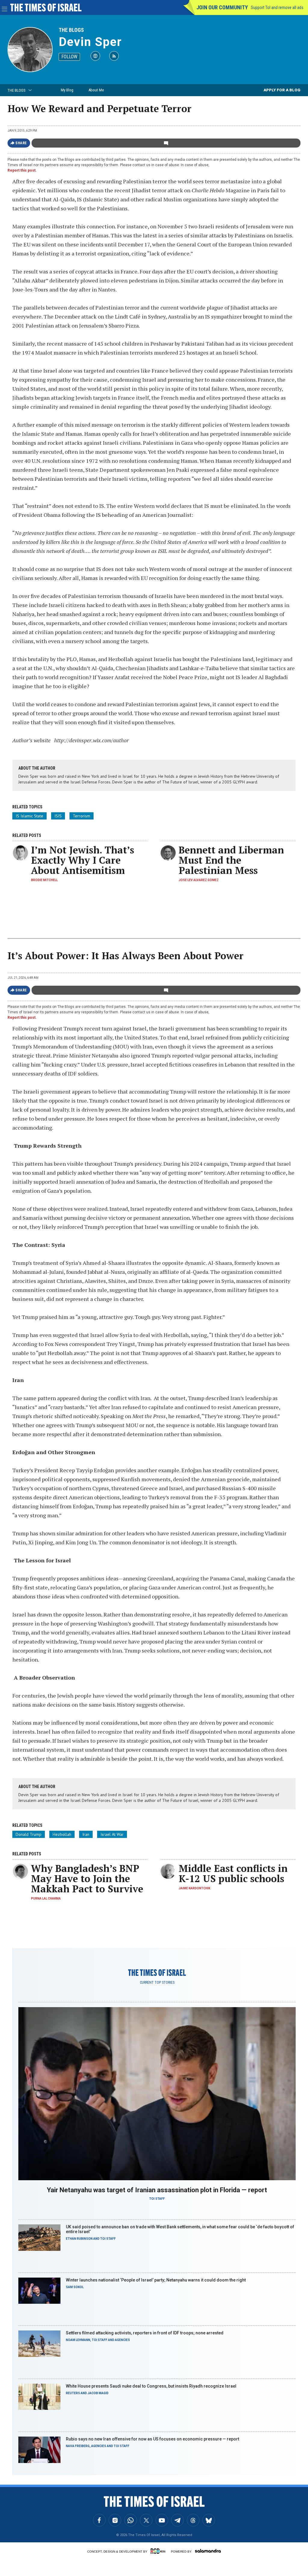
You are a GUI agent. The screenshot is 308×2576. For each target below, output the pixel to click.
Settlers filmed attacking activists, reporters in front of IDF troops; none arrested (145, 2333)
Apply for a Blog (282, 90)
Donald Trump (29, 1834)
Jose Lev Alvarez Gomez (199, 880)
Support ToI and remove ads (277, 8)
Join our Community (222, 7)
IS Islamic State (29, 816)
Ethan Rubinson (79, 2239)
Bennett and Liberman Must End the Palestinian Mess (231, 860)
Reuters (73, 2393)
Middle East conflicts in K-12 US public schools (233, 1873)
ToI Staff (157, 2199)
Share (21, 143)
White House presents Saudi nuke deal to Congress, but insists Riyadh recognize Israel (151, 2386)
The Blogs (71, 30)
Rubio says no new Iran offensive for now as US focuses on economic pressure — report (152, 2439)
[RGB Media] (159, 2551)
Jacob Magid (98, 2393)
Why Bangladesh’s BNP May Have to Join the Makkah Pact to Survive (87, 1879)
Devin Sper (90, 42)
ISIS (58, 816)
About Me (96, 90)
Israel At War (112, 1834)
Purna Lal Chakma (46, 1898)
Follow (69, 57)
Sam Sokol (75, 2287)
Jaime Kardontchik (194, 1888)
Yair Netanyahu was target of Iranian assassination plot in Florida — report (157, 2190)
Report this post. (22, 170)
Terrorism (82, 816)
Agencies (122, 2340)
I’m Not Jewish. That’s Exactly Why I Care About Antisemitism (83, 860)
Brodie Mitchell (44, 880)
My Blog (67, 90)
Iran (86, 1834)
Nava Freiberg (78, 2446)
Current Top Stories (157, 1982)
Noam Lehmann (78, 2340)
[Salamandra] (208, 2551)
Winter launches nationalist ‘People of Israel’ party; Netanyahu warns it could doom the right (156, 2280)
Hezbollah (62, 1834)
